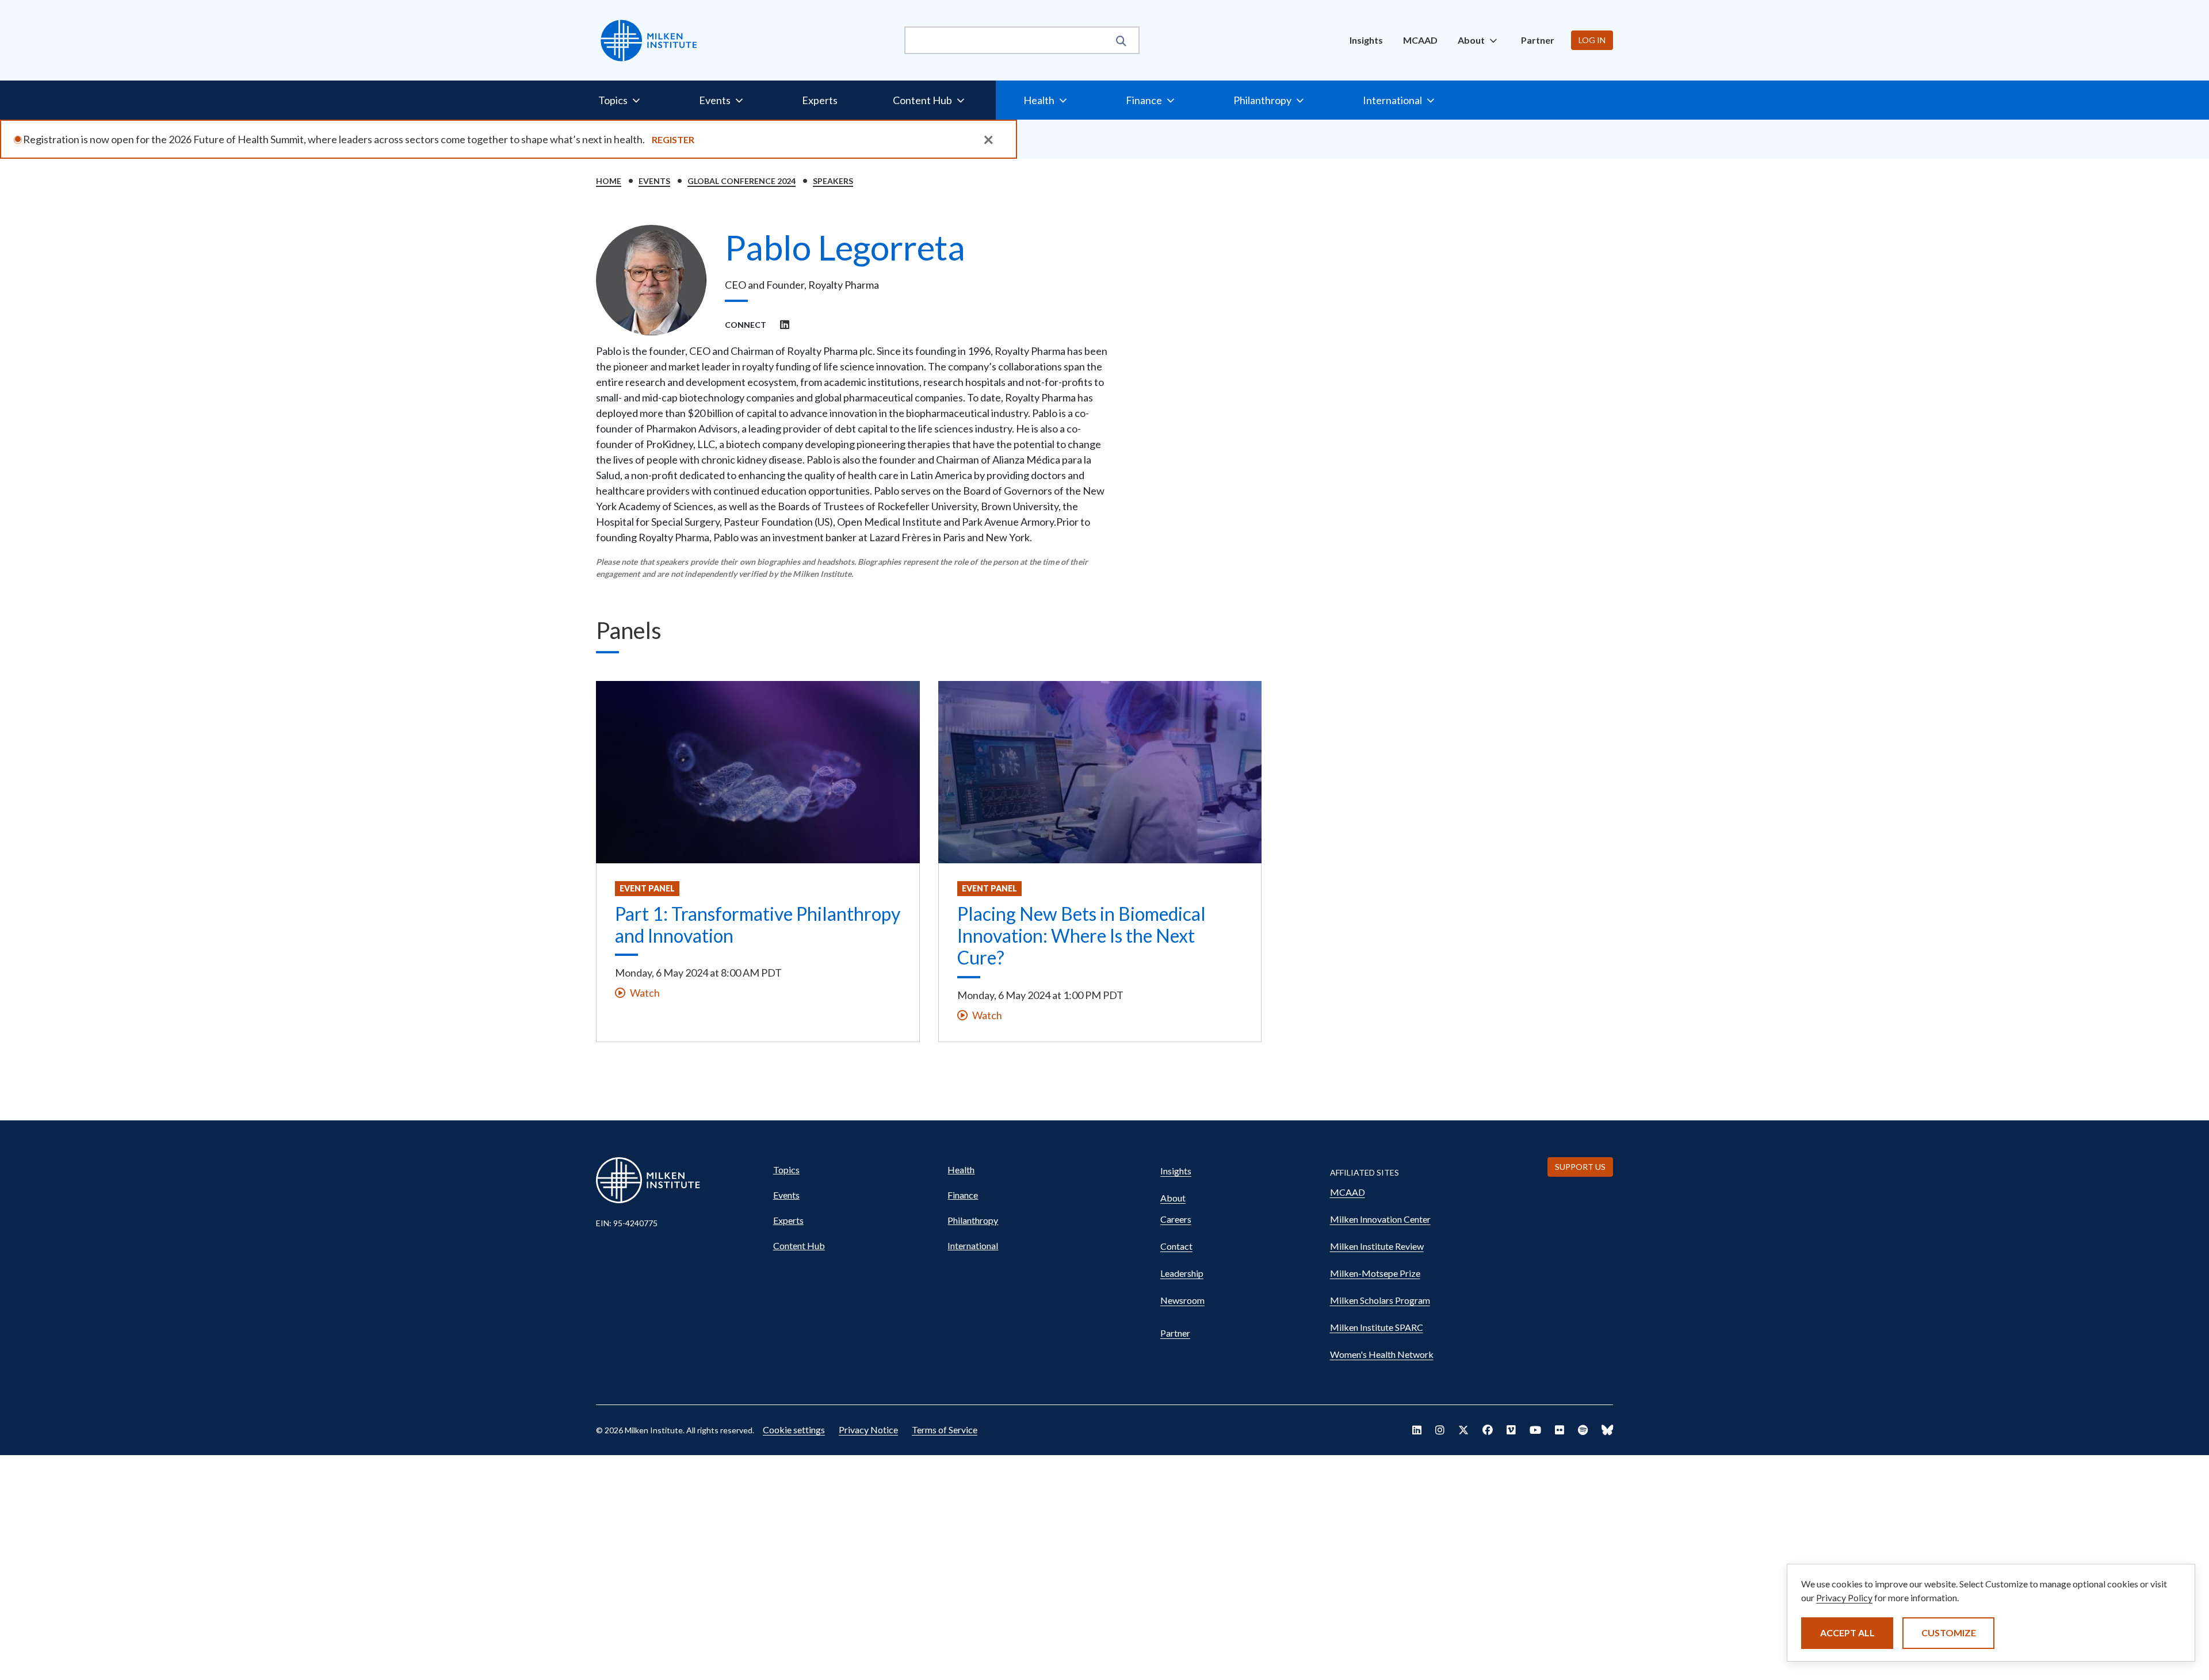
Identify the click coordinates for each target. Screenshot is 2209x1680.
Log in (1592, 40)
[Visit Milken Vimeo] (1511, 1430)
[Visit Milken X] (1463, 1430)
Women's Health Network (1382, 1354)
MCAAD (1420, 40)
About (1173, 1198)
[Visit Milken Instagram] (1440, 1430)
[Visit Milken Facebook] (1488, 1430)
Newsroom (1182, 1300)
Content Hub (799, 1245)
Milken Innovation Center (1380, 1219)
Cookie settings (794, 1430)
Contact (1176, 1246)
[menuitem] (1366, 40)
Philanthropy (973, 1220)
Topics (786, 1170)
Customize (1949, 1633)
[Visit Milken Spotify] (1583, 1430)
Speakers (833, 181)
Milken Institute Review (1377, 1246)
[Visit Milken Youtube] (1535, 1430)
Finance (963, 1195)
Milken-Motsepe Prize (1375, 1273)
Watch (645, 993)
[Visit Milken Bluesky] (1607, 1430)
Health (961, 1170)
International (973, 1245)
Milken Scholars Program (1380, 1300)
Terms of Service (945, 1430)
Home (609, 181)
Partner (1538, 40)
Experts (820, 100)
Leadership (1182, 1273)
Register (673, 139)
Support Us (1580, 1167)
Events (654, 181)
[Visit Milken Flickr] (1560, 1430)
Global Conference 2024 (742, 181)
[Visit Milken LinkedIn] (1417, 1430)
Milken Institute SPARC (1377, 1327)
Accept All (1847, 1633)
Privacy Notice (868, 1430)
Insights (1366, 40)
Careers (1176, 1219)
